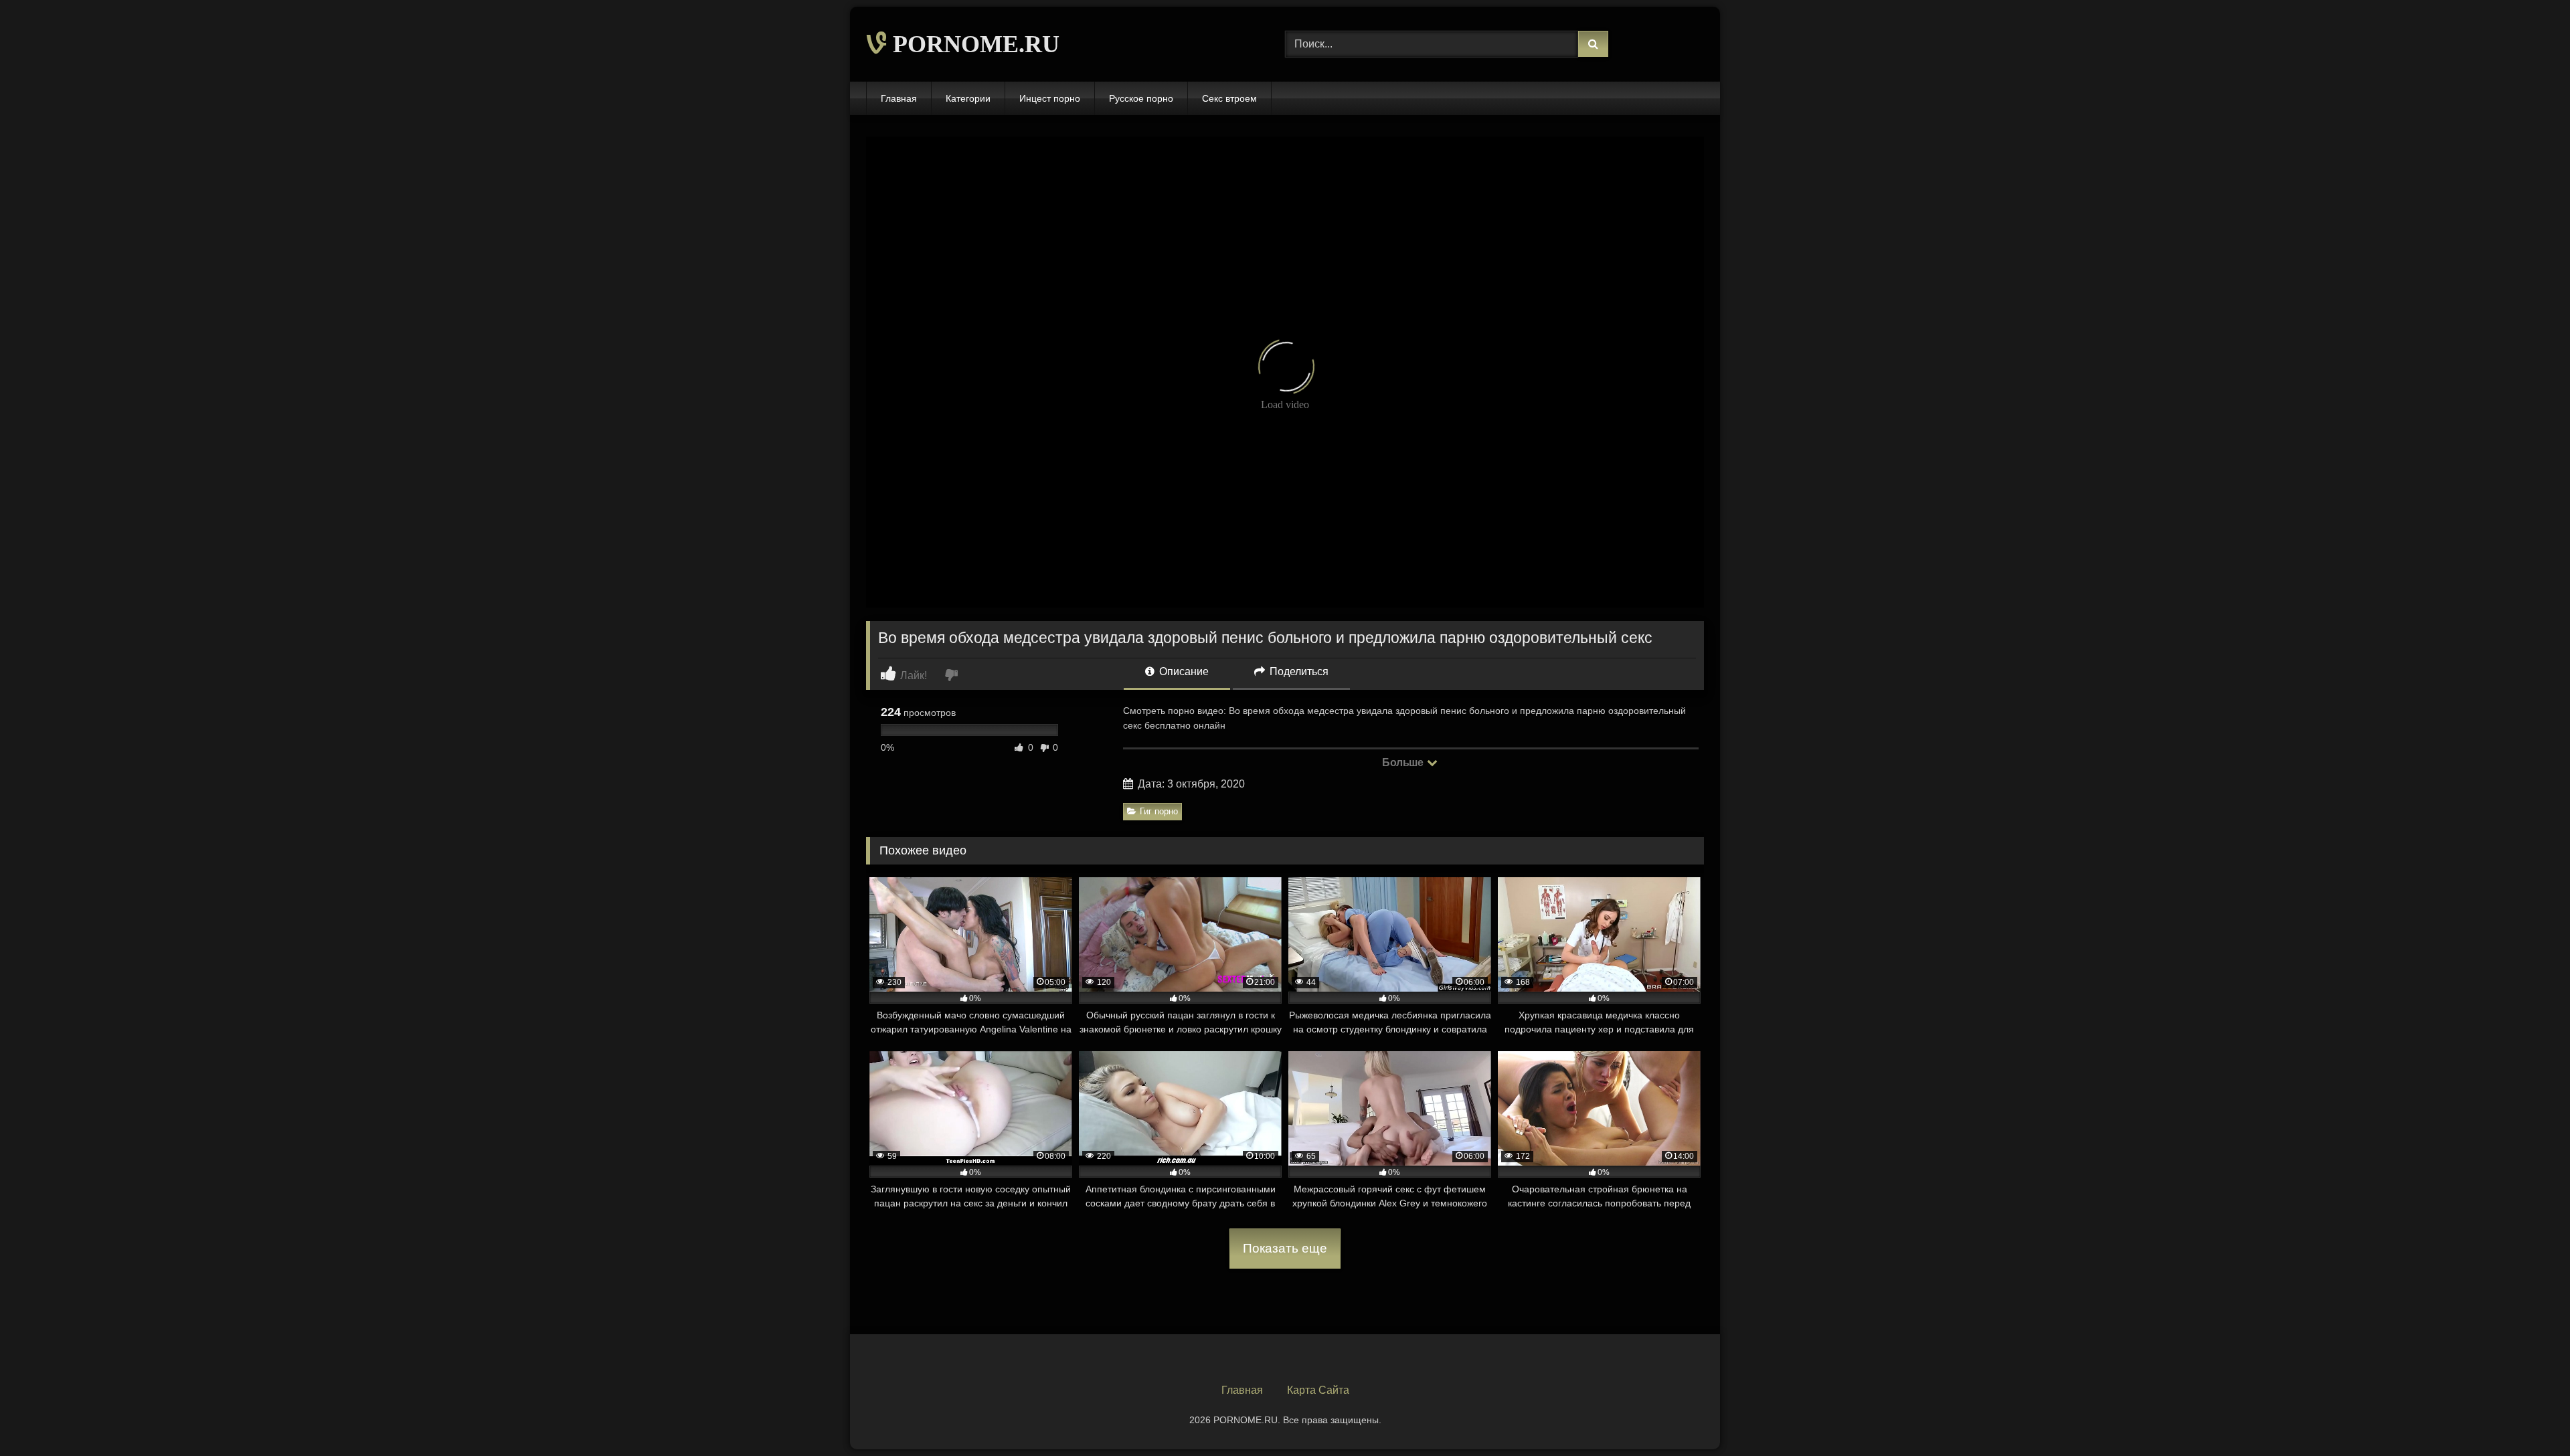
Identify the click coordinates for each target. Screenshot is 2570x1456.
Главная (899, 98)
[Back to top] (2529, 1416)
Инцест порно (1050, 98)
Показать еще (1285, 1248)
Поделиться (1298, 671)
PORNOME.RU (973, 44)
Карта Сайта (1318, 1390)
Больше (1404, 762)
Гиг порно (1159, 811)
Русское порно (1141, 98)
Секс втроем (1229, 98)
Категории (968, 98)
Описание (1183, 671)
